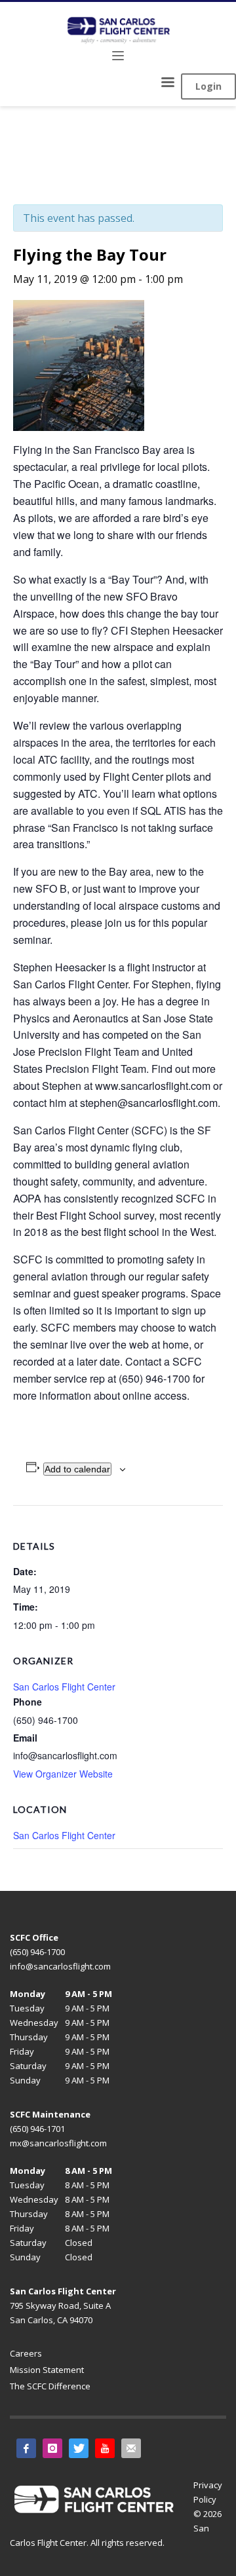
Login (208, 86)
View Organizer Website (63, 1774)
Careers (26, 2353)
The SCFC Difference (50, 2386)
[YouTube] (105, 2448)
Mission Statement (47, 2370)
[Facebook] (26, 2448)
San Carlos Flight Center (64, 1835)
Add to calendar (77, 1469)
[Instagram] (52, 2448)
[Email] (131, 2448)
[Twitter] (79, 2448)
